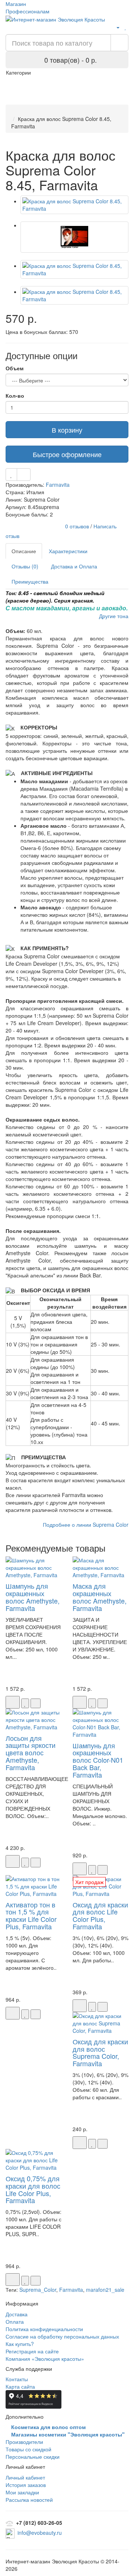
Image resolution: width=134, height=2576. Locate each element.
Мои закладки (22, 2492)
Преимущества (30, 581)
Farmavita (58, 485)
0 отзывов (77, 526)
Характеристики (68, 551)
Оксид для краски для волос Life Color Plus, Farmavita (100, 1915)
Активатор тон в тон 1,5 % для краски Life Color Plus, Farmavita (31, 1915)
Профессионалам (28, 11)
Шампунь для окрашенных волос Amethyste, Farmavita (33, 1597)
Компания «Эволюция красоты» (45, 2359)
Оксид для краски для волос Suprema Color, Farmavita (100, 2052)
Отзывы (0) (25, 566)
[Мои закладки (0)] (126, 27)
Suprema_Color (38, 2290)
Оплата (15, 2321)
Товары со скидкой (28, 2449)
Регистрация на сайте (32, 2351)
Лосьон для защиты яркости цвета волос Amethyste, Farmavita (31, 1753)
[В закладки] (11, 475)
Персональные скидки (33, 2457)
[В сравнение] (24, 475)
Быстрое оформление (67, 454)
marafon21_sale (105, 2290)
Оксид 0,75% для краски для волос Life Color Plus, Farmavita (33, 2189)
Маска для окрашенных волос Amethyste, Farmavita (100, 1597)
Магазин (16, 4)
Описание (24, 551)
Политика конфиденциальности (44, 2329)
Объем (15, 368)
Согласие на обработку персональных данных (62, 2336)
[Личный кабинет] (115, 27)
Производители (24, 2442)
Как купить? (20, 2344)
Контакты (17, 2379)
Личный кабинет (25, 2477)
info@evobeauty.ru (40, 2533)
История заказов (26, 2485)
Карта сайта (20, 2386)
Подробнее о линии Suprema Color (86, 1525)
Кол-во (15, 396)
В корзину (67, 430)
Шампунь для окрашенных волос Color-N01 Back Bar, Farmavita (98, 1760)
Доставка (17, 2314)
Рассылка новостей (29, 2500)
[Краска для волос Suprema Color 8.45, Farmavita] (74, 205)
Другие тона (114, 616)
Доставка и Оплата (74, 566)
